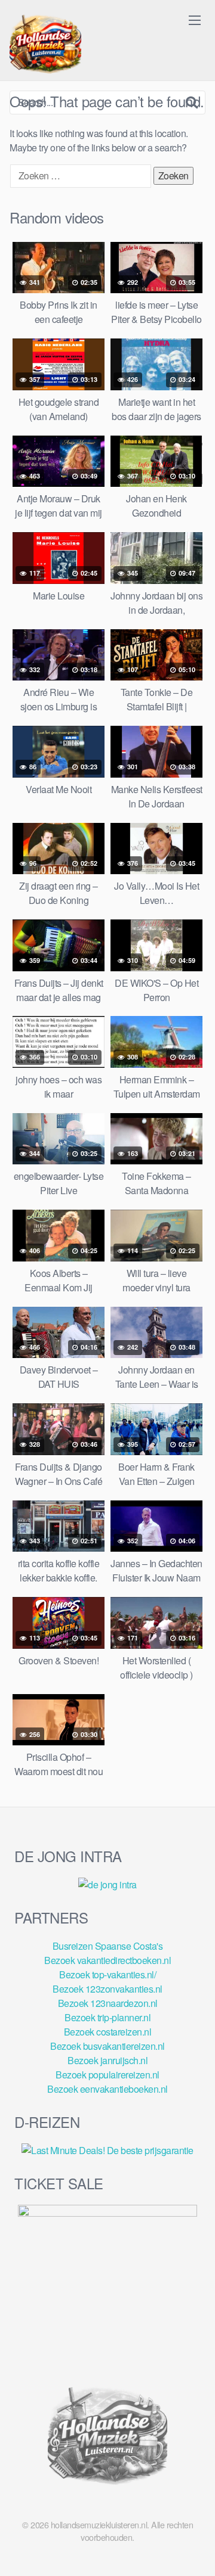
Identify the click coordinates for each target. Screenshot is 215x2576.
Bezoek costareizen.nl (108, 2032)
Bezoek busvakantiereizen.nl (107, 2046)
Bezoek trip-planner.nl (107, 2017)
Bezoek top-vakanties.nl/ (107, 1974)
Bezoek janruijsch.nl (107, 2060)
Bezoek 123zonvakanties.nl (107, 1989)
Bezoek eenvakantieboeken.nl (107, 2089)
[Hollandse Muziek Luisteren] (45, 45)
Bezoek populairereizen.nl (107, 2075)
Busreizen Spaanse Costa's (108, 1946)
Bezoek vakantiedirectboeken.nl (107, 1960)
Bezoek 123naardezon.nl (108, 2003)
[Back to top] (194, 2550)
